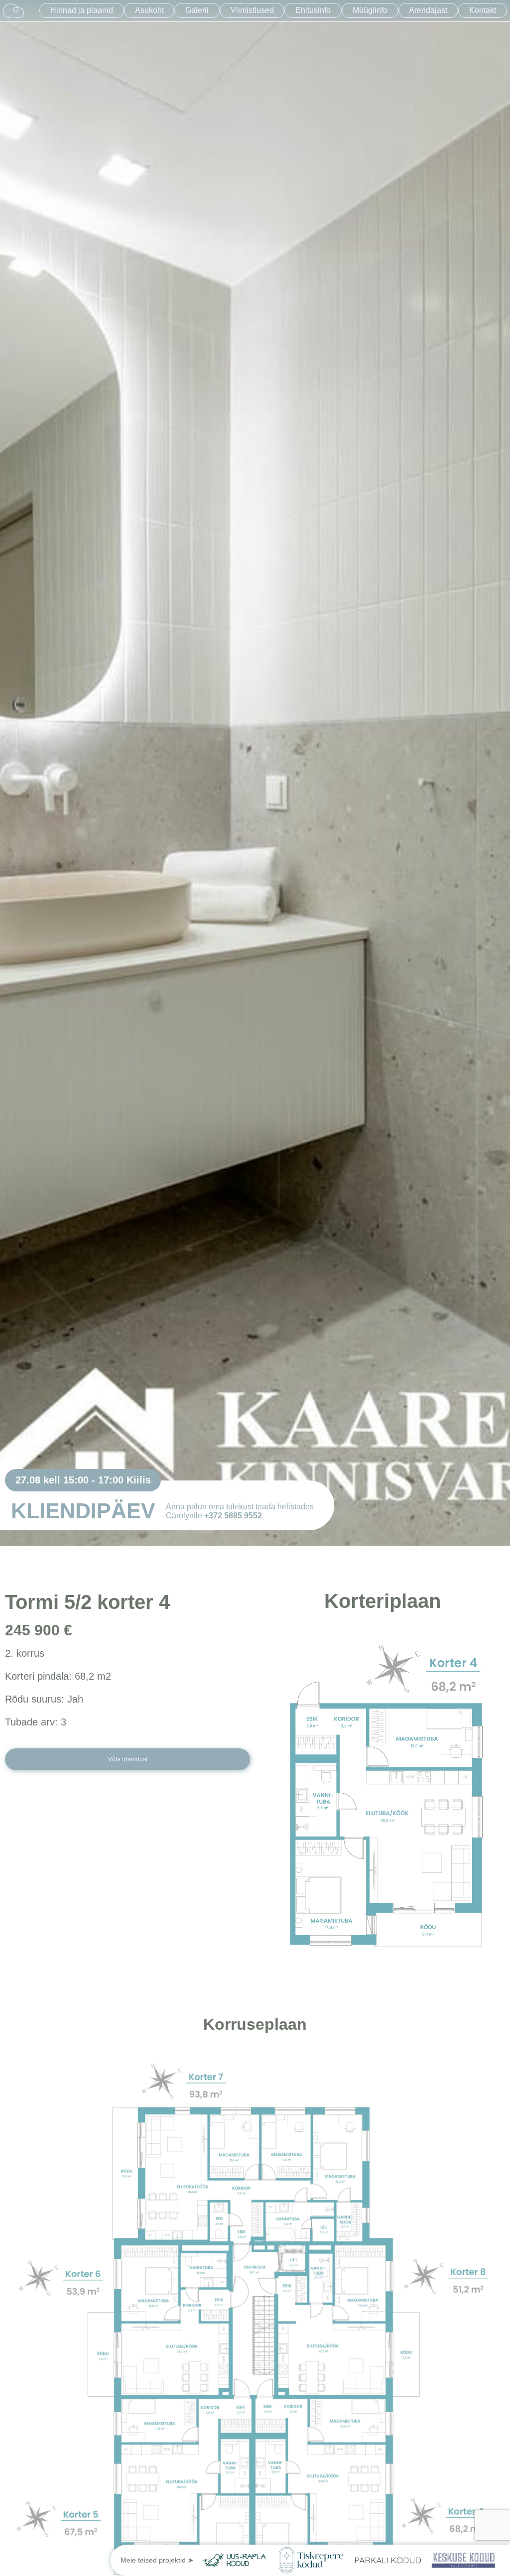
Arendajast (428, 10)
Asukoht (149, 10)
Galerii (197, 10)
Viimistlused (252, 10)
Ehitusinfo (313, 10)
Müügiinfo (370, 10)
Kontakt (483, 10)
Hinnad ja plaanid (82, 10)
